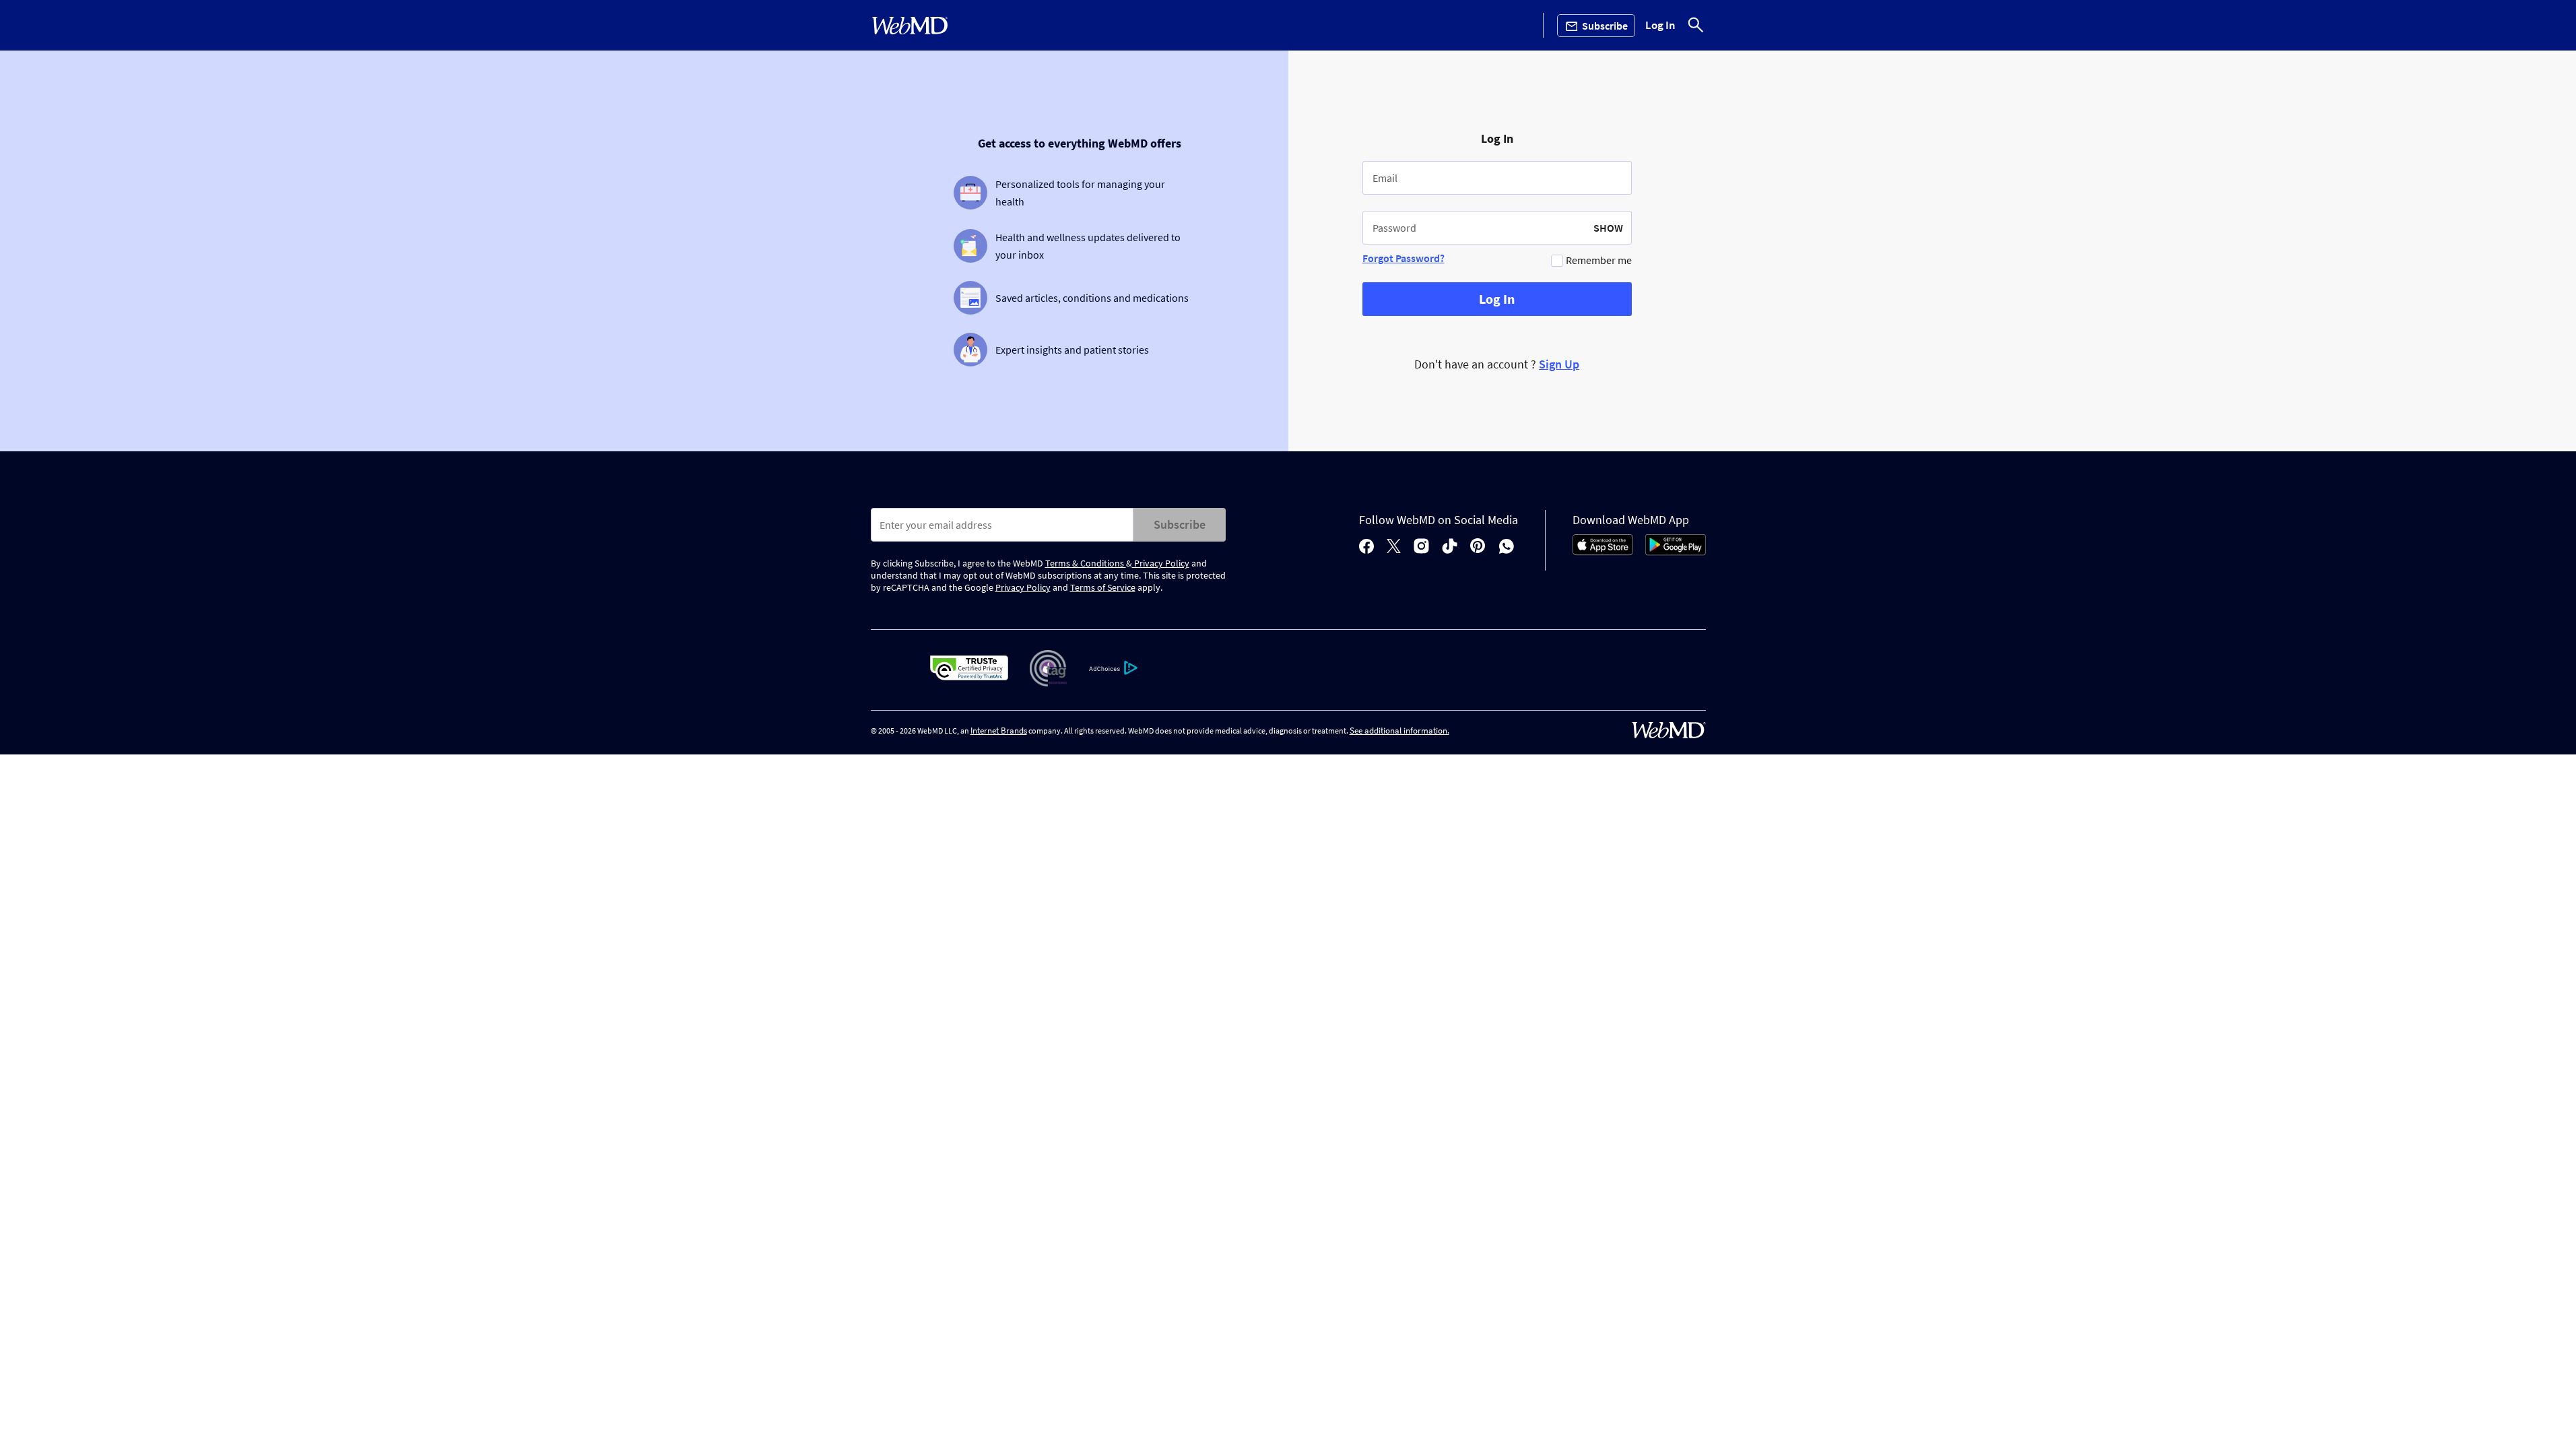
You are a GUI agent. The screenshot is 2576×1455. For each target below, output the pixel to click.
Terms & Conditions (1086, 563)
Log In (1660, 26)
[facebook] (1366, 547)
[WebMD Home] (910, 26)
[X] (1394, 547)
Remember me (1599, 260)
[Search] (1696, 25)
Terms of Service (1103, 587)
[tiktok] (1450, 547)
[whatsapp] (1507, 547)
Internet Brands (999, 731)
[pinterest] (1478, 547)
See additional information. (1399, 731)
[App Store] (1603, 552)
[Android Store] (1676, 552)
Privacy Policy (1161, 563)
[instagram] (1421, 547)
